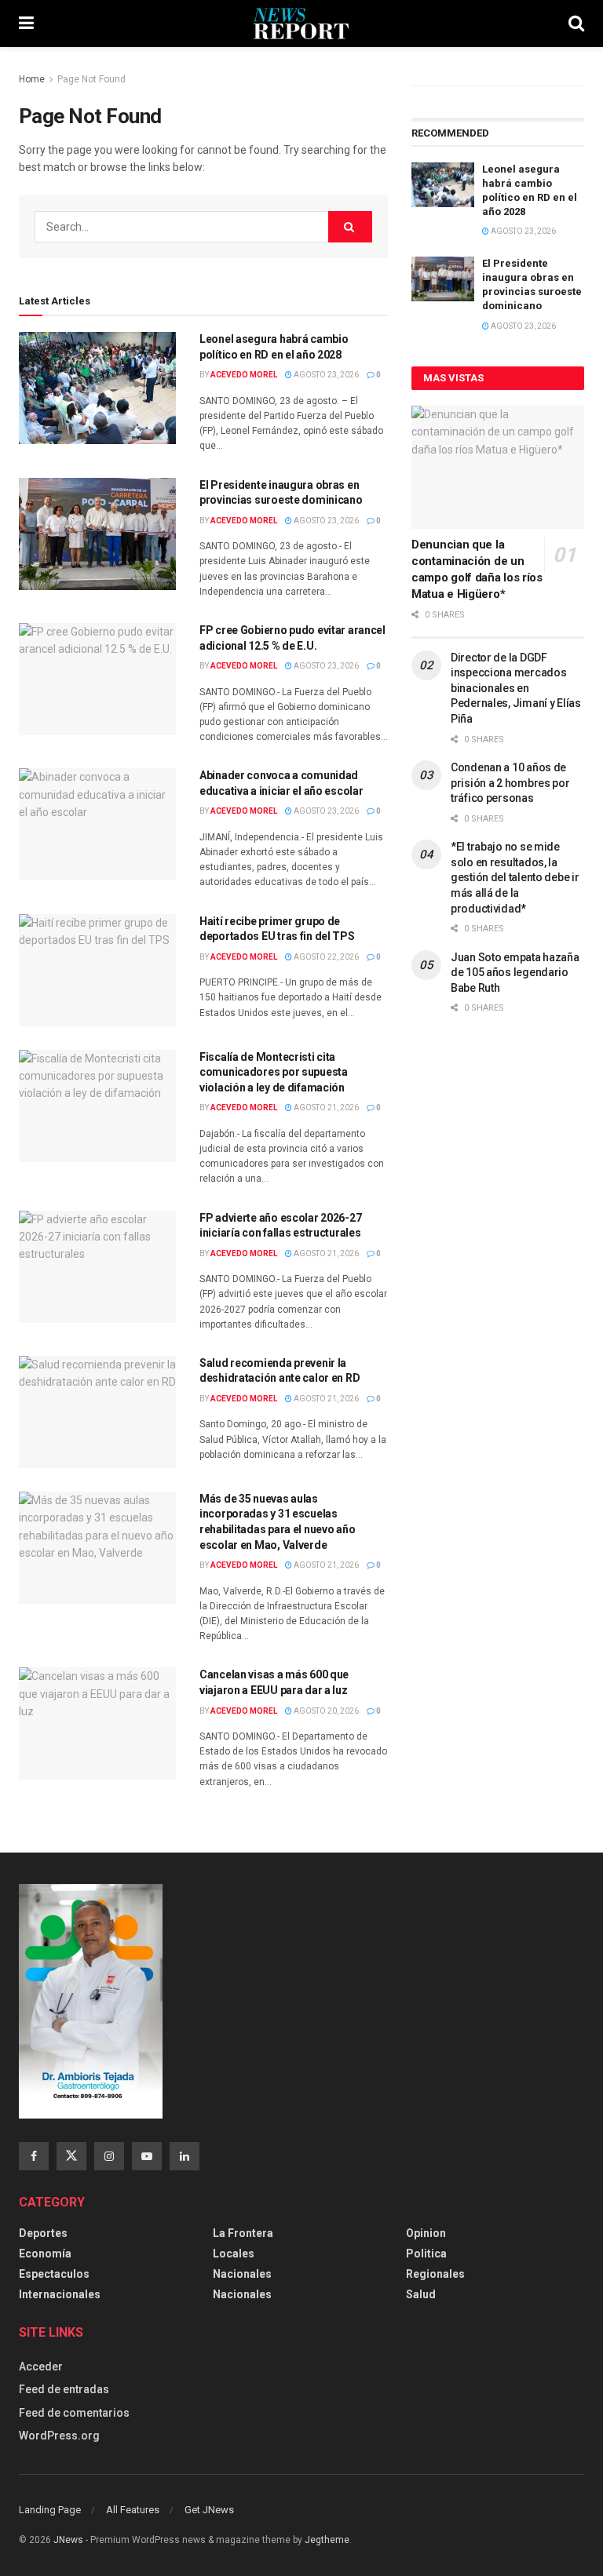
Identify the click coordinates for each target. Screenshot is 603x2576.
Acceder (41, 2366)
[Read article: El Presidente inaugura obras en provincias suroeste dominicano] (97, 534)
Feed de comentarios (74, 2413)
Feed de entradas (64, 2389)
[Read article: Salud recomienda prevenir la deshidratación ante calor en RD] (97, 1412)
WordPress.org (59, 2436)
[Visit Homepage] (301, 24)
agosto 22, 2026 (325, 957)
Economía (45, 2254)
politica (426, 2254)
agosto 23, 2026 (325, 375)
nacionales (242, 2294)
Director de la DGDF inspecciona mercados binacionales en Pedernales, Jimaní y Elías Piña (516, 688)
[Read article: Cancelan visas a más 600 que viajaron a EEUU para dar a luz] (97, 1723)
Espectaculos (54, 2274)
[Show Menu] (26, 24)
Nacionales (242, 2274)
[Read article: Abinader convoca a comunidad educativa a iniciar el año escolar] (97, 824)
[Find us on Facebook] (34, 2156)
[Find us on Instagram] (109, 2156)
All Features (133, 2510)
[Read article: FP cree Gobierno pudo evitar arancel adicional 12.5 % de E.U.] (97, 679)
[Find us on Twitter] (71, 2156)
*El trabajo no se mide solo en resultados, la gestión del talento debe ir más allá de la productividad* (515, 877)
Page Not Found (91, 79)
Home (32, 79)
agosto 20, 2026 (325, 1711)
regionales (435, 2274)
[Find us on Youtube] (147, 2156)
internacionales (60, 2294)
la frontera (243, 2233)
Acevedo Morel (244, 375)
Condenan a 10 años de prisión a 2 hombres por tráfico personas (510, 783)
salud (421, 2294)
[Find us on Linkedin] (185, 2156)
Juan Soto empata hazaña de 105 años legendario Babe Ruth (515, 973)
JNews (68, 2540)
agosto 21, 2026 (325, 1108)
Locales (234, 2254)
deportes (43, 2233)
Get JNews (209, 2510)
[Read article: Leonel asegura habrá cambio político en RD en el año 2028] (97, 388)
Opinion (426, 2233)
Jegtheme (327, 2540)
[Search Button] (576, 24)
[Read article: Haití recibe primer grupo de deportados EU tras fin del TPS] (97, 970)
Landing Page (50, 2510)
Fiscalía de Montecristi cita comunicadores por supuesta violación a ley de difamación (274, 1072)
